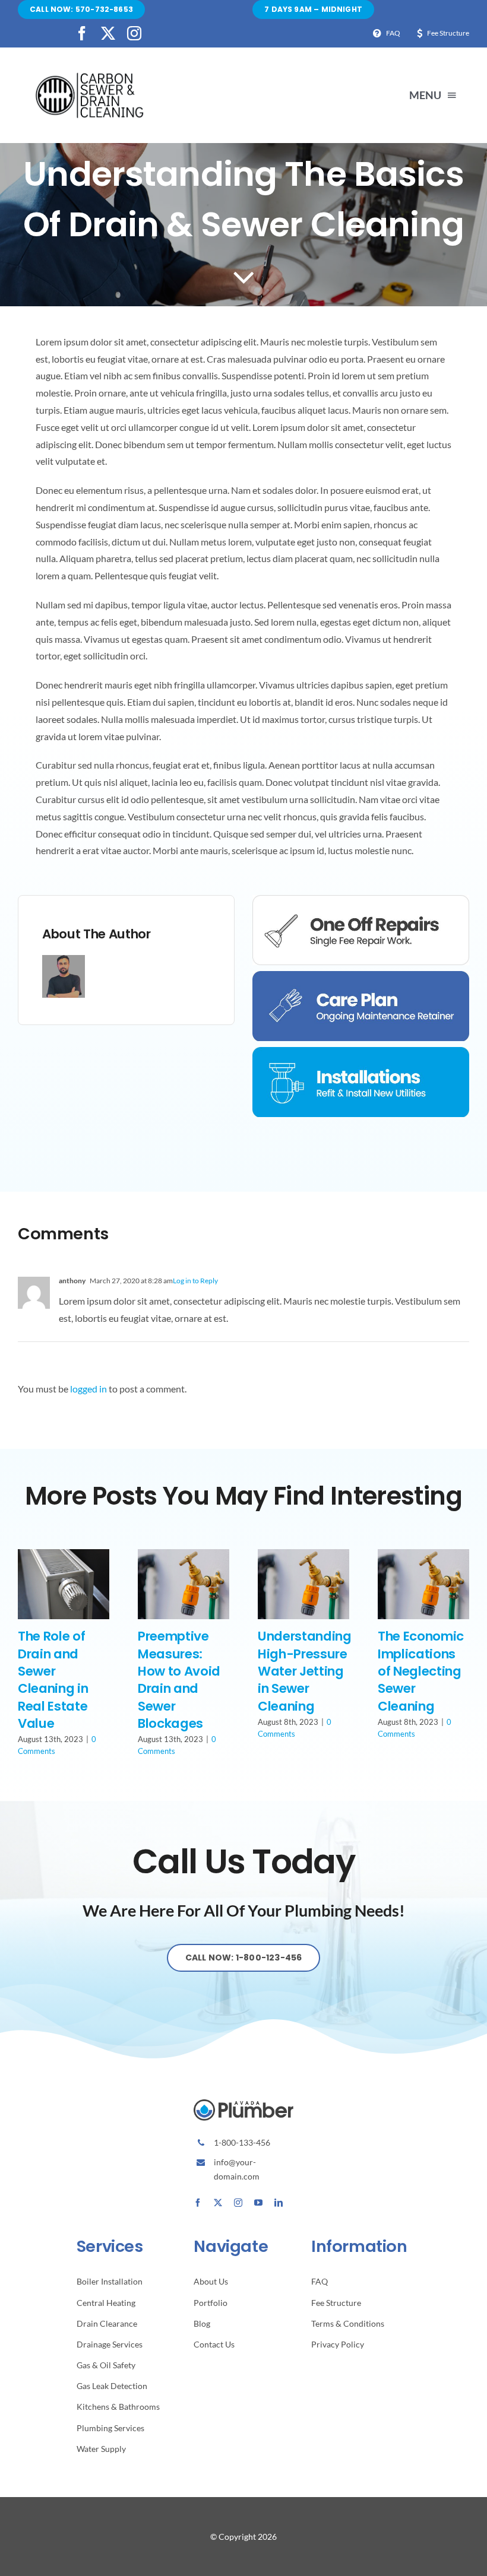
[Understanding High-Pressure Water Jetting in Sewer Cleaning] (303, 1555)
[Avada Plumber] (89, 76)
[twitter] (108, 33)
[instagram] (134, 33)
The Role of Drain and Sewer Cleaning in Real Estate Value (53, 1680)
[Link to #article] (244, 277)
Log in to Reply (195, 1281)
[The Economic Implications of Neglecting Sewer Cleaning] (423, 1555)
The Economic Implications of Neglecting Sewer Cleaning (421, 1671)
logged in (88, 1389)
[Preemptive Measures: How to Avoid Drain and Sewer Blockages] (184, 1555)
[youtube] (258, 2203)
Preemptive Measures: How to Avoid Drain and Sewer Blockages (179, 1680)
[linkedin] (279, 2203)
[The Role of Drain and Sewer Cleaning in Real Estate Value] (64, 1555)
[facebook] (82, 33)
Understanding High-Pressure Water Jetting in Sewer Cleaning (305, 1671)
